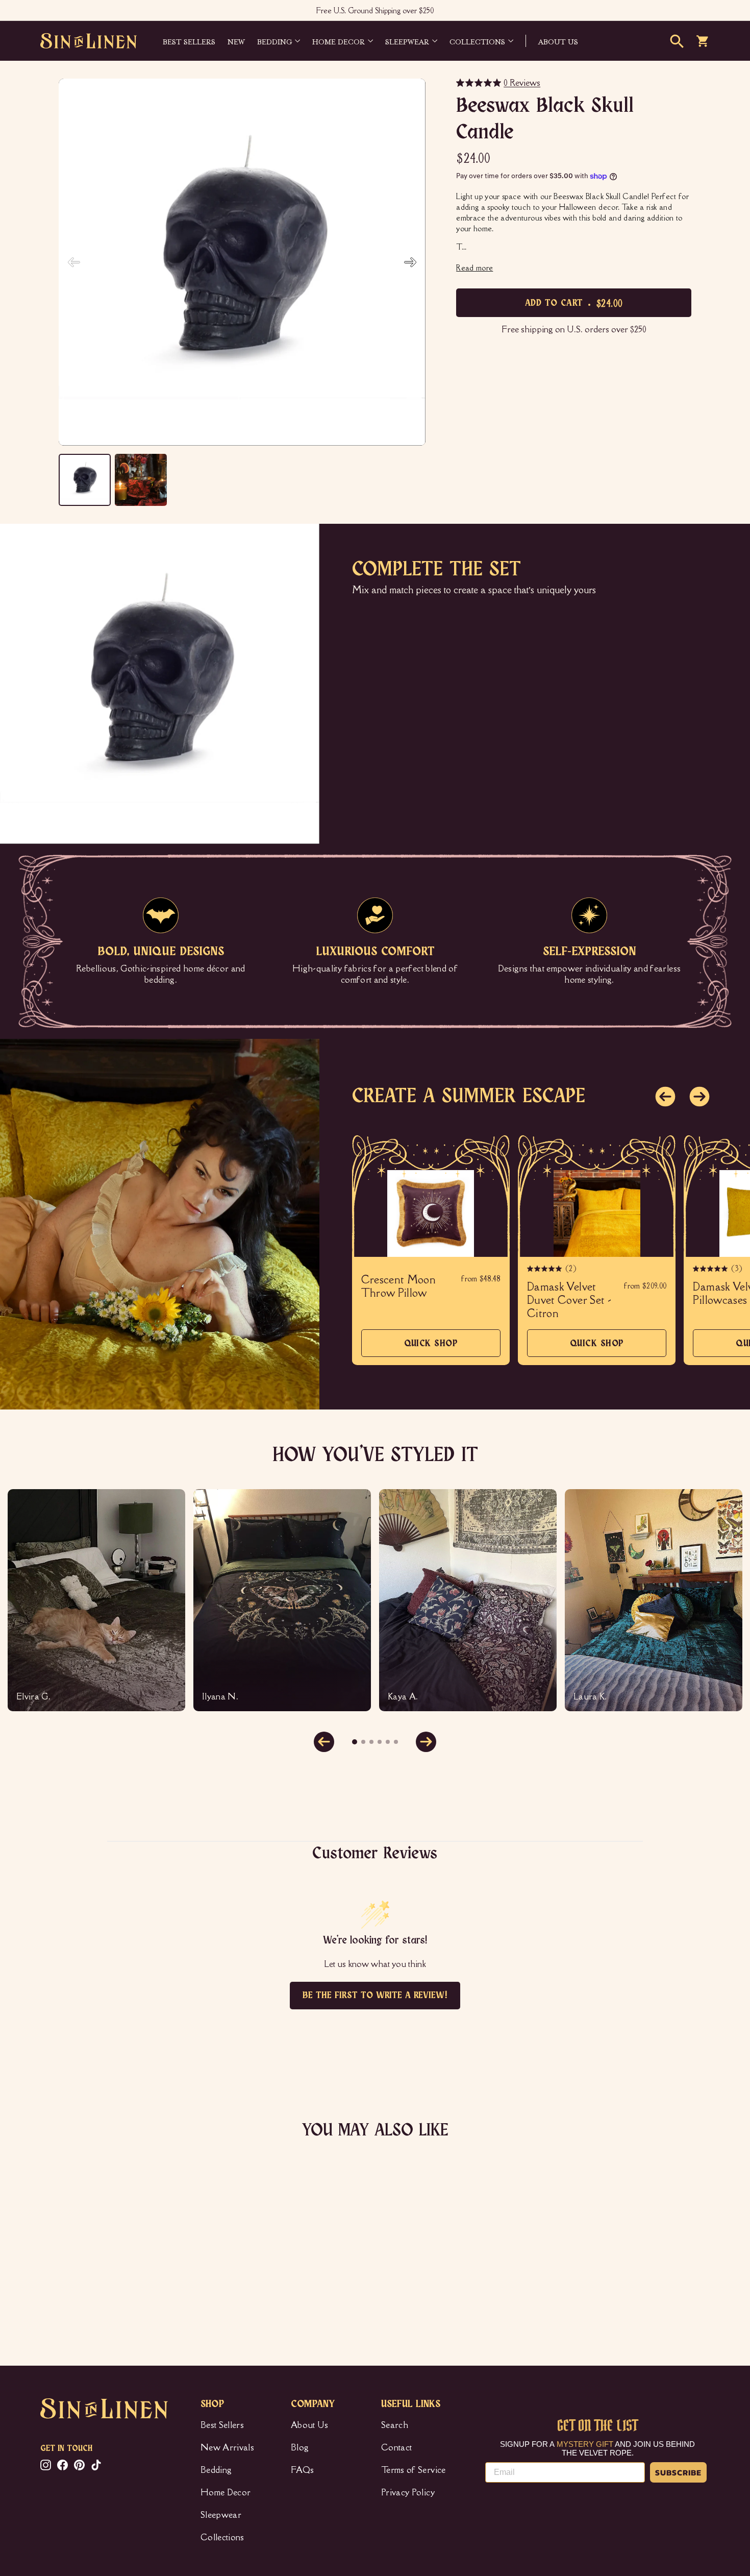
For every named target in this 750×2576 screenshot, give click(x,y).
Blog (300, 2447)
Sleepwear (407, 41)
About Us (310, 2425)
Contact (396, 2447)
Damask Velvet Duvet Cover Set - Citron (569, 1300)
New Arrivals (227, 2447)
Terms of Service (414, 2470)
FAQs (302, 2470)
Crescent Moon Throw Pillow (399, 1286)
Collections (477, 41)
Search (395, 2425)
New (236, 41)
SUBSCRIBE (678, 2472)
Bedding (274, 41)
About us (558, 41)
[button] (410, 262)
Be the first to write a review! (375, 1996)
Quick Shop (431, 1348)
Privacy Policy (408, 2492)
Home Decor (339, 41)
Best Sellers (189, 41)
